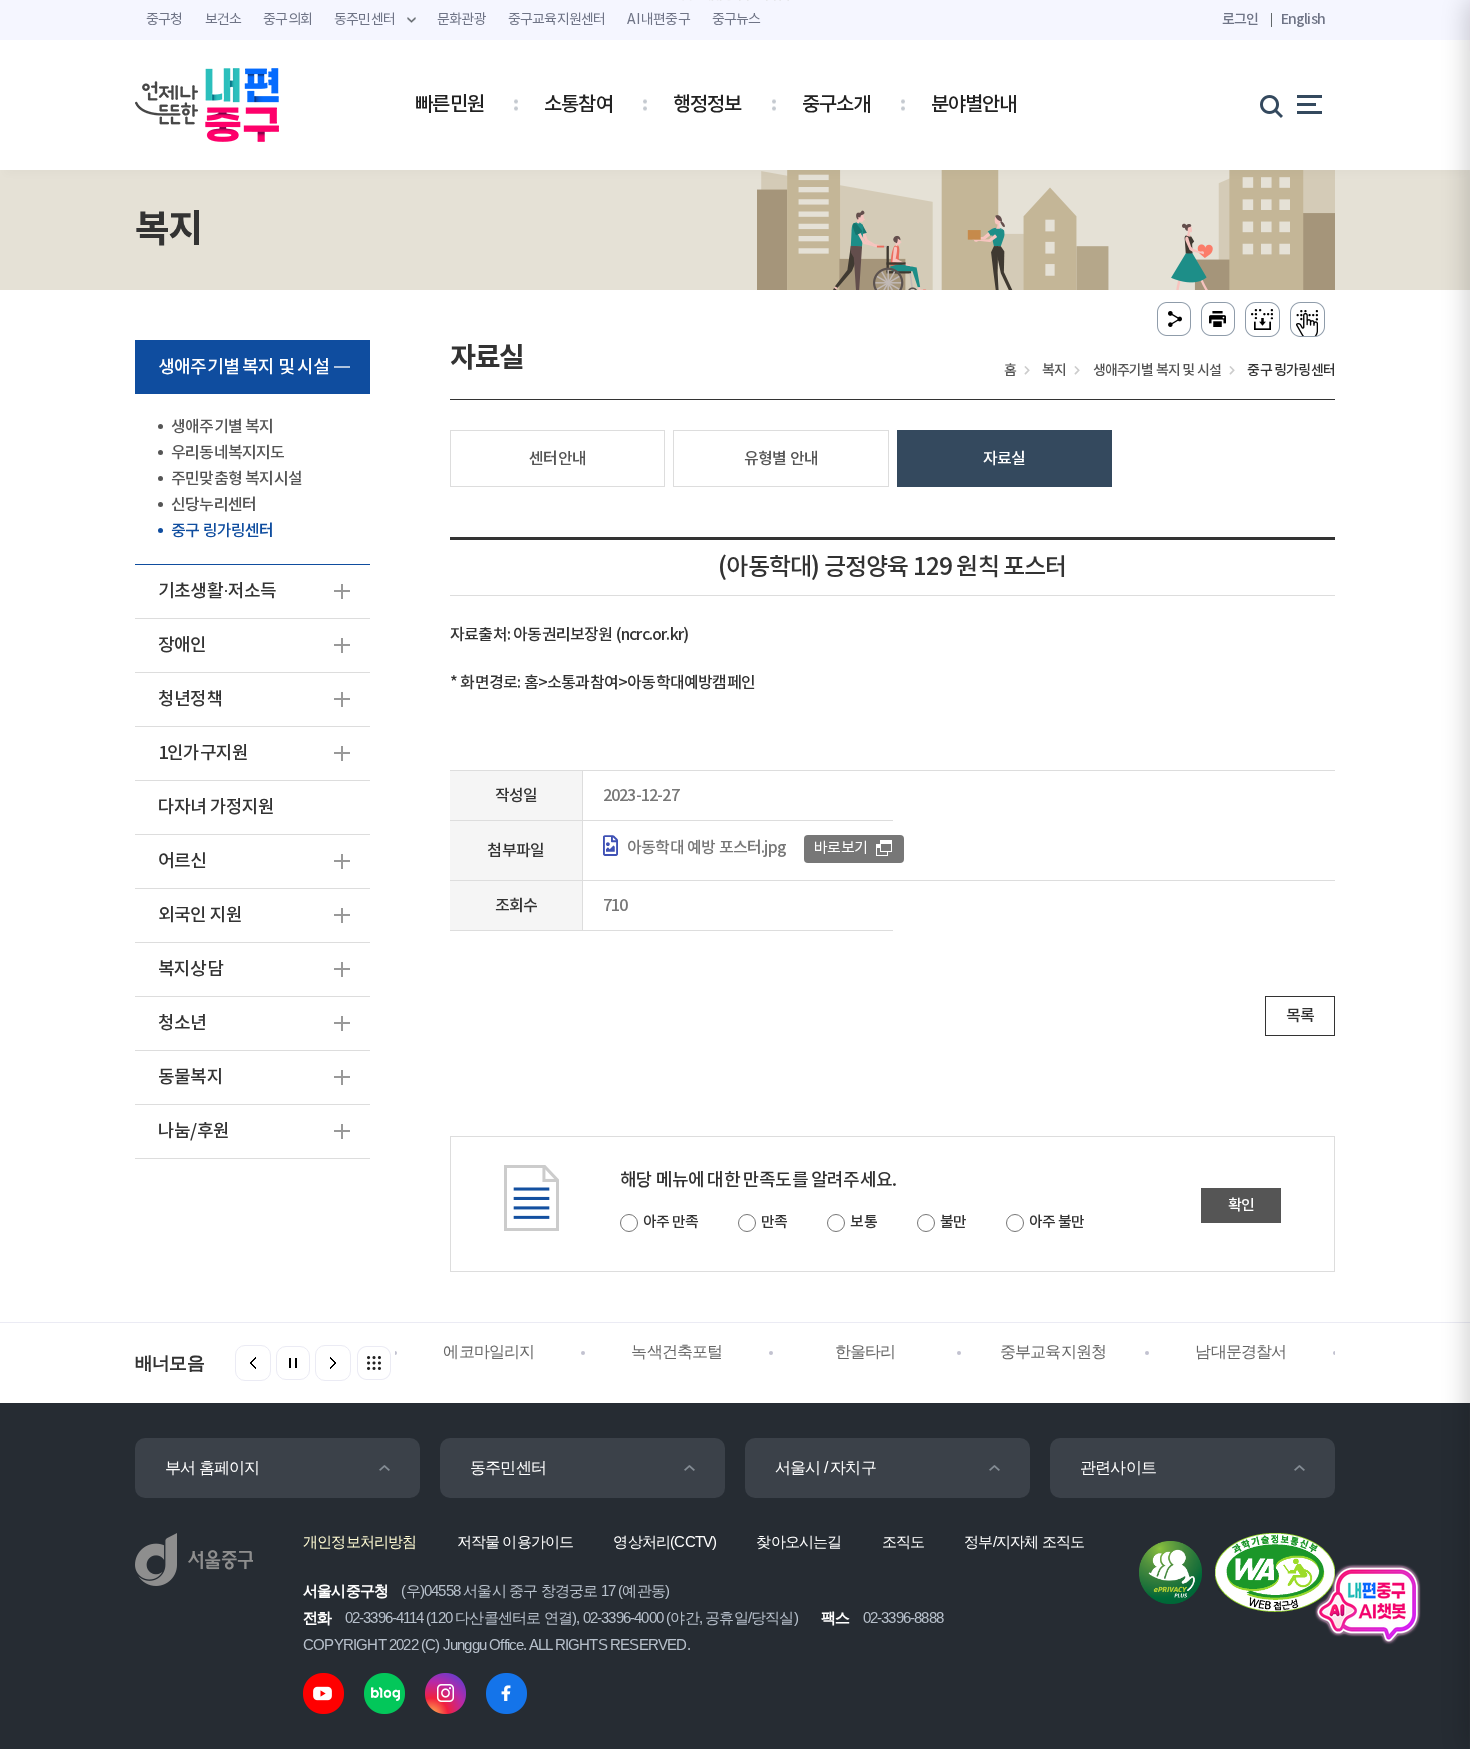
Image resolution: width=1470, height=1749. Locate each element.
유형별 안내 (781, 459)
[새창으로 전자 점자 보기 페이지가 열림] (1307, 319)
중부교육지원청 (1053, 1351)
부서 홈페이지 (212, 1467)
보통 (863, 1222)
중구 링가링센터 (222, 531)
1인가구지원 (203, 753)
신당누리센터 (213, 505)
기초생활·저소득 (217, 591)
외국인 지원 (200, 915)
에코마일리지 (488, 1351)
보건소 (223, 20)
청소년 (182, 1023)
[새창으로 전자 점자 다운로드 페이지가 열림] (1262, 319)
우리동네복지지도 (228, 453)
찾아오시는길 (798, 1541)
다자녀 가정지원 (216, 807)
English (1303, 19)
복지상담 (190, 969)
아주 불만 (1056, 1222)
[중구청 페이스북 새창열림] (506, 1692)
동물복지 (190, 1077)
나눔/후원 (193, 1131)
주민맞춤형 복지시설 (236, 479)
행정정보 (707, 105)
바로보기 (840, 848)
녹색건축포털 (676, 1351)
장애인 (182, 645)
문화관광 (461, 20)
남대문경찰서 (1240, 1351)
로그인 (1240, 19)
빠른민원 (449, 105)
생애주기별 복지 (222, 427)
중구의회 (287, 20)
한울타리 (865, 1351)
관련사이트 (1118, 1467)
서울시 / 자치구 (825, 1467)
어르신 (182, 861)
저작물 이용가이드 (515, 1541)
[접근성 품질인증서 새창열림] (1275, 1571)
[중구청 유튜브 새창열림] (323, 1692)
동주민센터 (508, 1467)
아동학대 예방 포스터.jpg (706, 848)
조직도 (903, 1541)
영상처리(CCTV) (664, 1541)
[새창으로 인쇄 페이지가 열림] (1218, 319)
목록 (1300, 1016)
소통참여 (578, 105)
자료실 (1004, 459)
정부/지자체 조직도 (1024, 1541)
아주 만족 (670, 1222)
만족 (774, 1222)
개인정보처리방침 (360, 1541)
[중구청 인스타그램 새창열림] (445, 1692)
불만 (953, 1222)
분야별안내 (974, 105)
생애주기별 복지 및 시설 (244, 367)
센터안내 (557, 459)
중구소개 (836, 105)
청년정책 (190, 699)
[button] (333, 1363)
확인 (1241, 1205)
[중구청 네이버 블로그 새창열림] (384, 1692)
